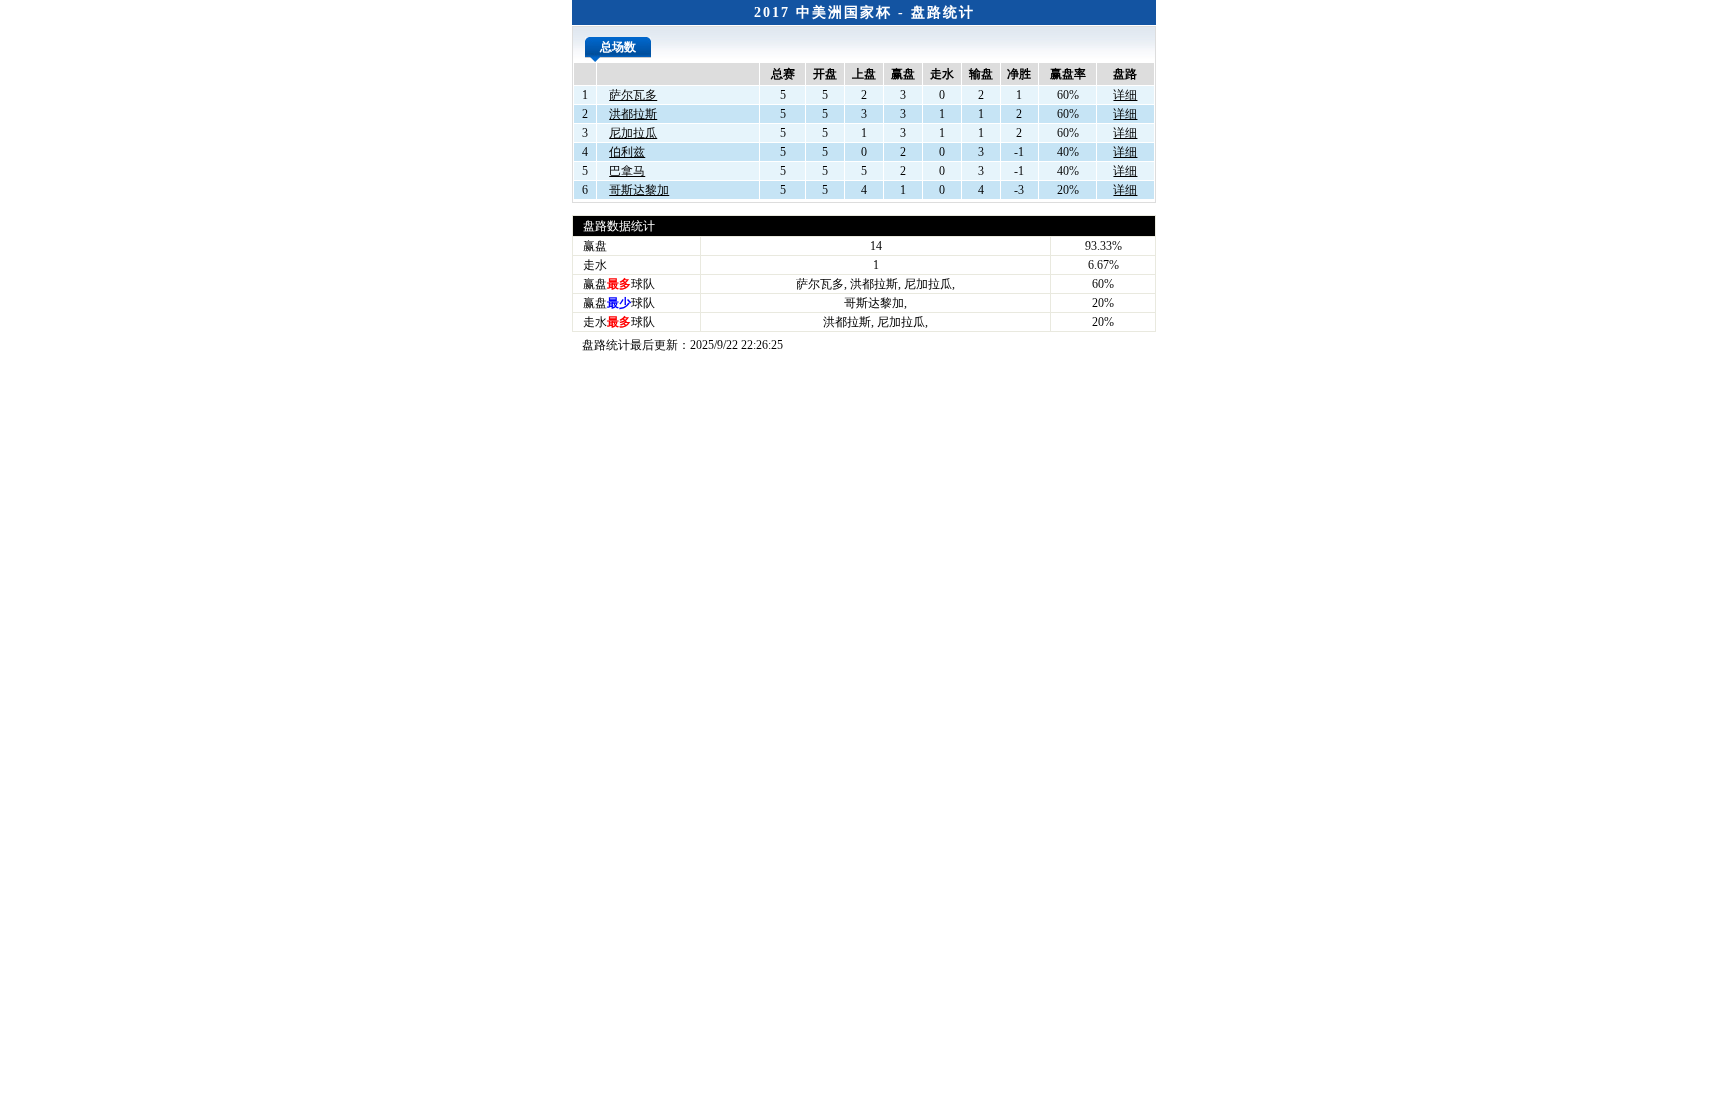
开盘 (825, 74)
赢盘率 (1068, 74)
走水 (942, 74)
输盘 (981, 74)
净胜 (1019, 74)
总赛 (783, 74)
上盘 (864, 74)
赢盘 (903, 74)
